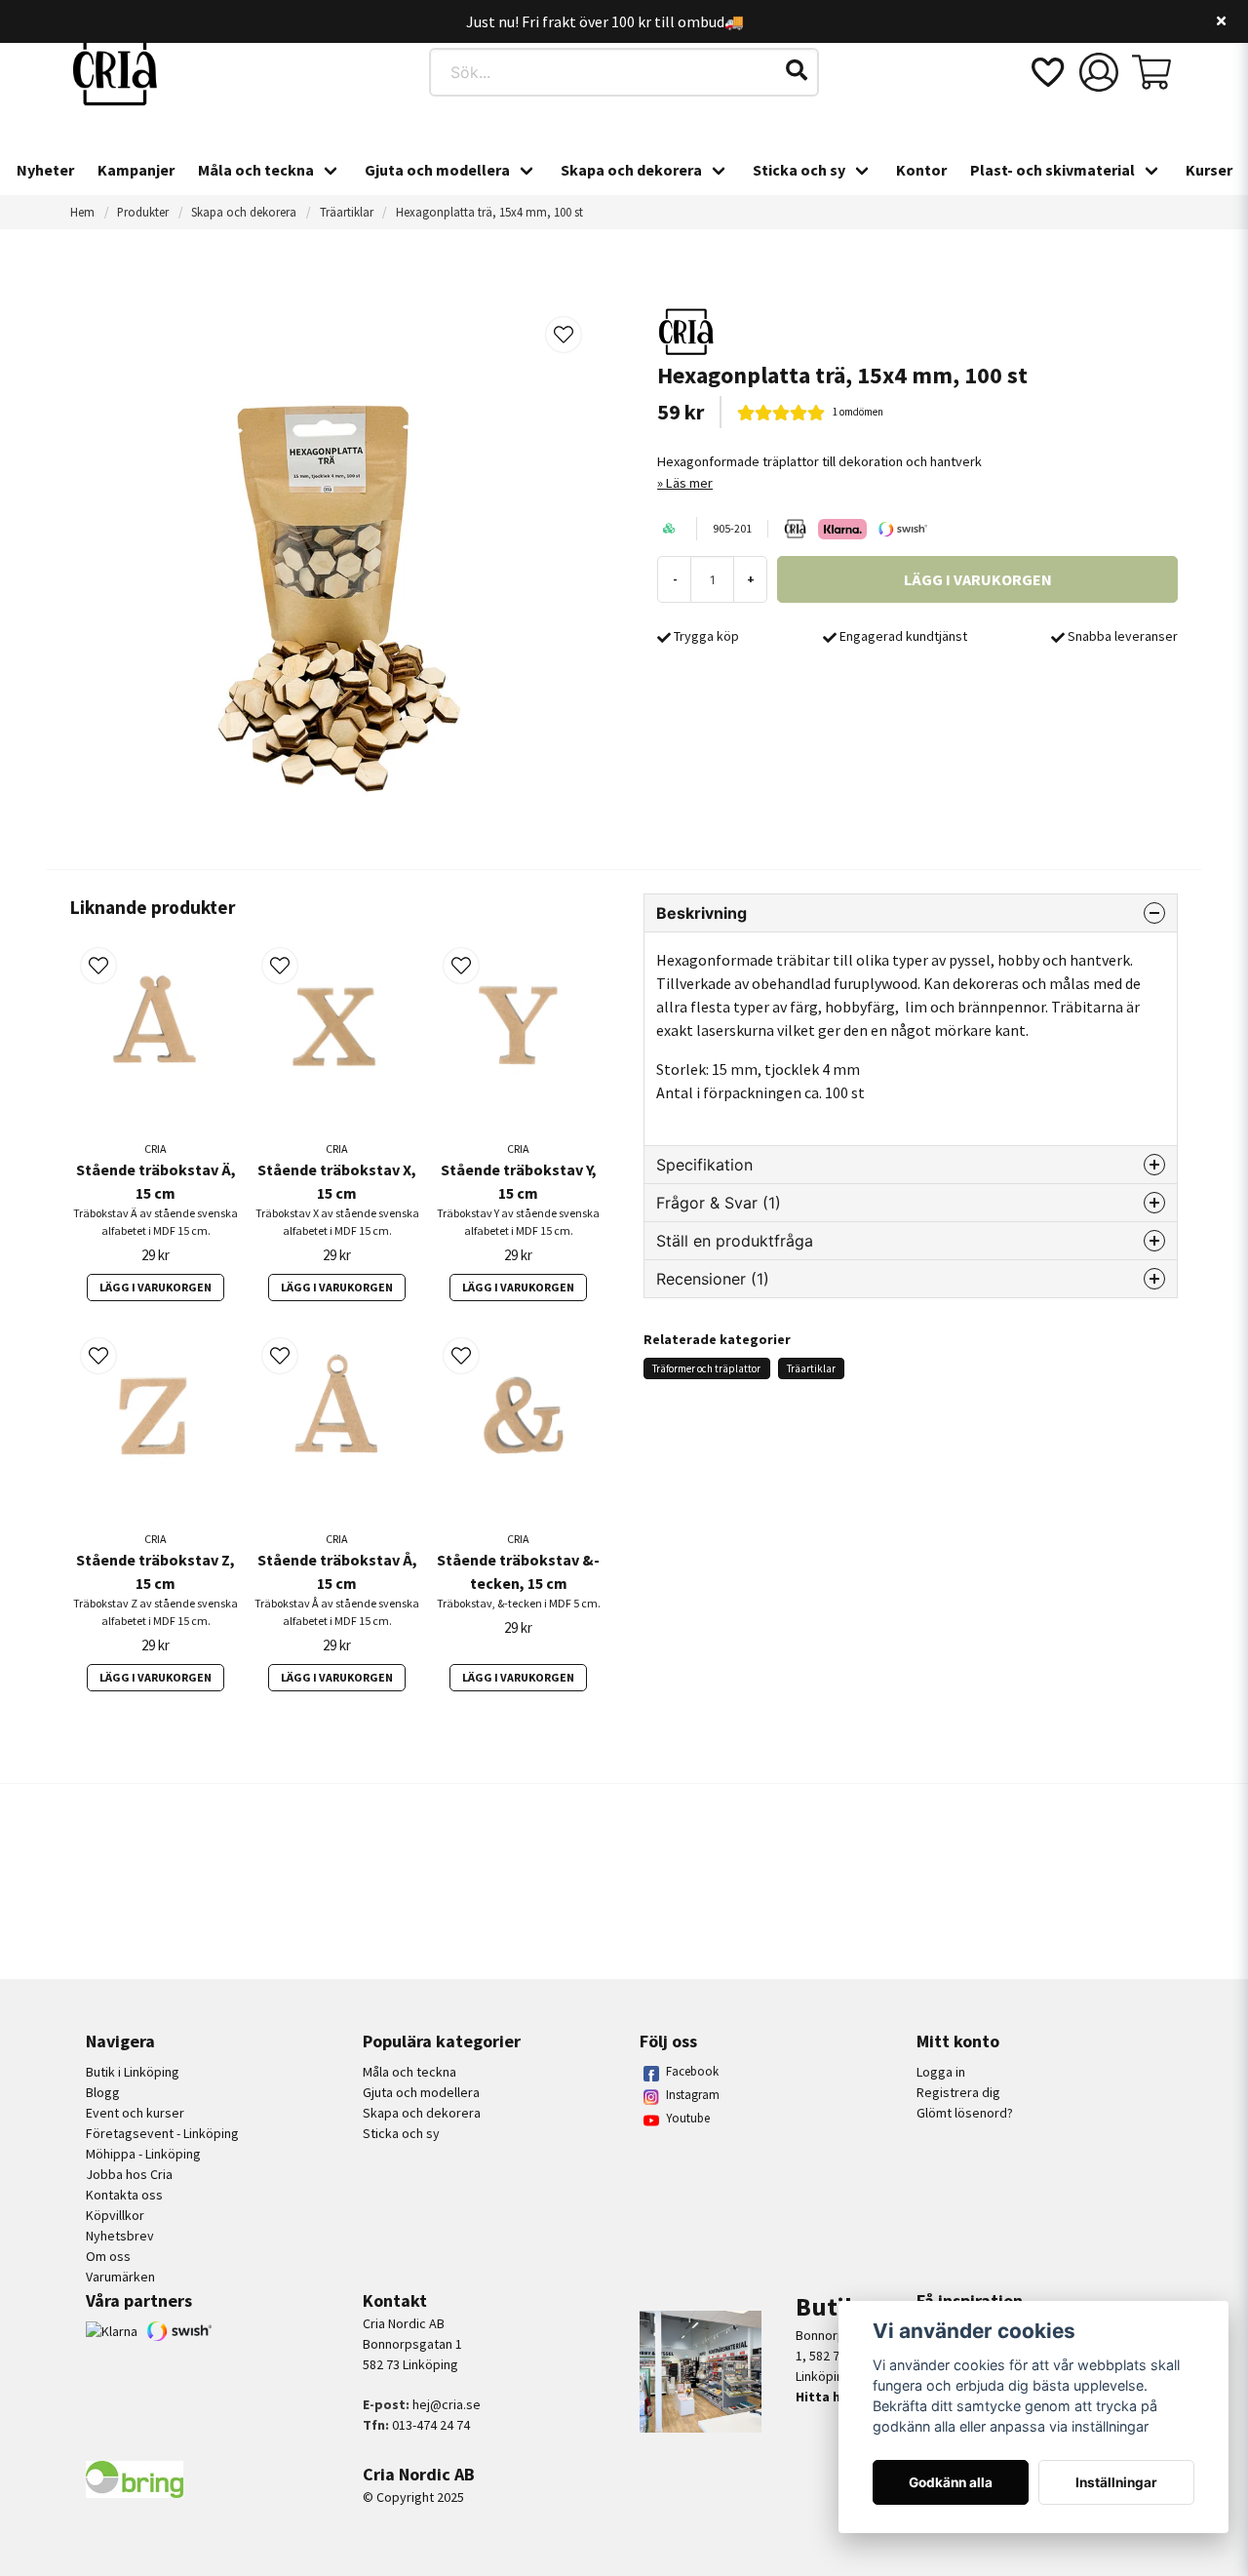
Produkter (143, 212)
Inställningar (1116, 2482)
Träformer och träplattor (706, 1368)
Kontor (921, 170)
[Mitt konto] (1099, 72)
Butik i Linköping (133, 2072)
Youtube (688, 2118)
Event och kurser (135, 2113)
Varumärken (120, 2277)
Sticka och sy (799, 170)
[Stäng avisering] (1221, 21)
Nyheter (45, 170)
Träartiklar (347, 212)
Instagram (693, 2095)
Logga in (941, 2072)
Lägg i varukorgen (156, 1287)
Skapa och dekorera (631, 170)
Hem (82, 212)
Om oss (108, 2256)
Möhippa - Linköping (143, 2154)
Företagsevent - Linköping (162, 2133)
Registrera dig (958, 2092)
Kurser (1209, 170)
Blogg (103, 2092)
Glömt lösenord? (965, 2113)
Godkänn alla (951, 2482)
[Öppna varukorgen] (1151, 72)
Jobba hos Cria (129, 2174)
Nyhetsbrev (120, 2236)
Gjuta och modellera (437, 170)
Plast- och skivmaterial (1053, 170)
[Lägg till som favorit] (1046, 72)
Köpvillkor (115, 2215)
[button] (797, 70)
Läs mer (689, 483)
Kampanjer (136, 170)
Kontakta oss (124, 2195)
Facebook (692, 2071)
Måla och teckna (256, 170)
